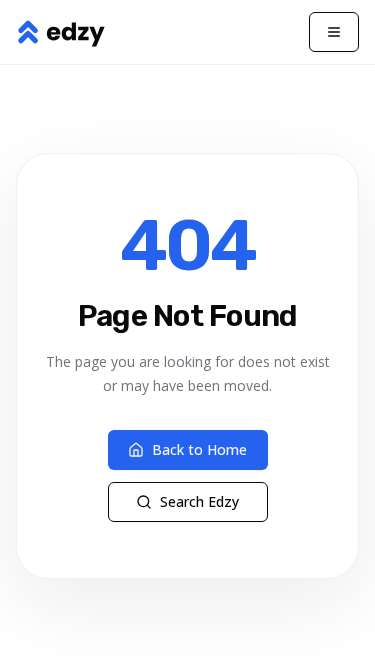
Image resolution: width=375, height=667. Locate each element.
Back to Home (199, 449)
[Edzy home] (60, 32)
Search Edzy (199, 501)
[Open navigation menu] (334, 32)
